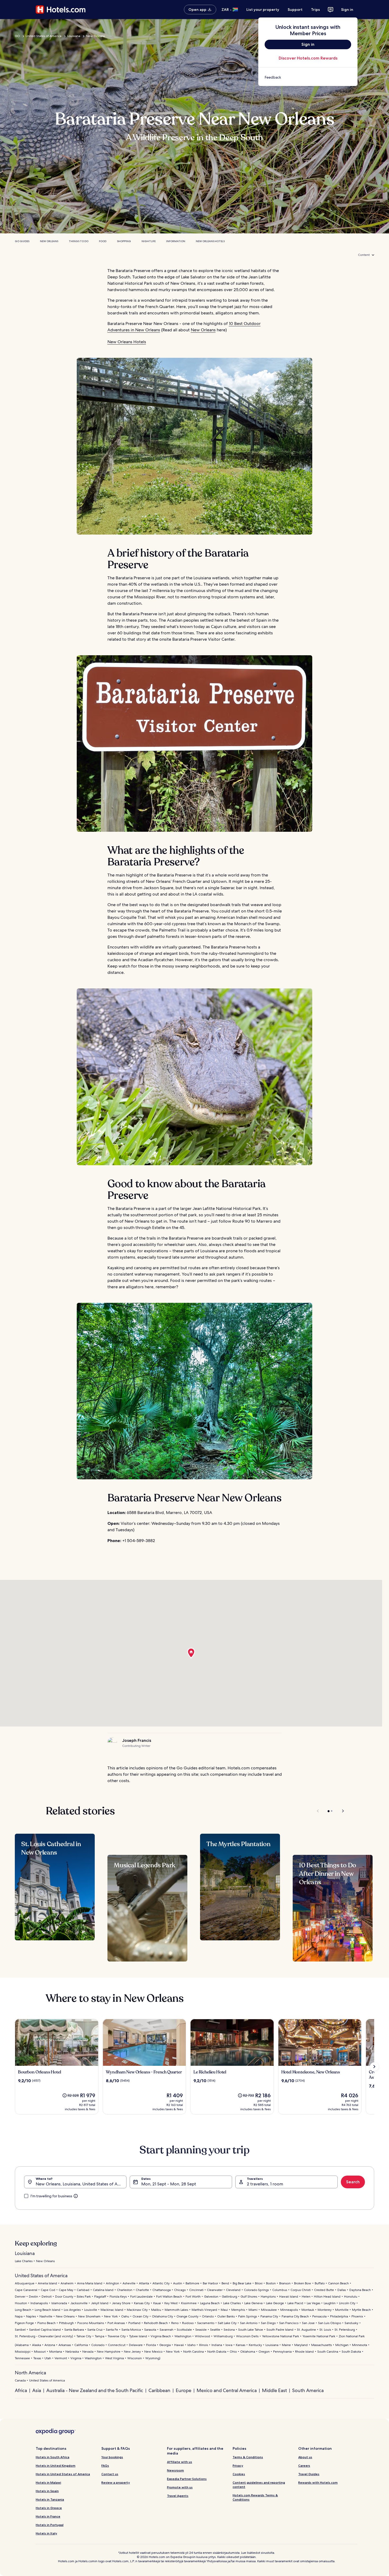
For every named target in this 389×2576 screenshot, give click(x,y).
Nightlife (149, 241)
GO (17, 36)
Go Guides (22, 241)
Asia (37, 2390)
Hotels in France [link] (48, 2516)
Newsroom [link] (175, 2470)
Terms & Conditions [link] (248, 2457)
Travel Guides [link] (309, 2474)
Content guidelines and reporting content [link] (259, 2485)
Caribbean (159, 2390)
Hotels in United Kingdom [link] (56, 2466)
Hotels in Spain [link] (47, 2491)
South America (308, 2390)
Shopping (124, 241)
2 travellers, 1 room (265, 2184)
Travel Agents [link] (178, 2496)
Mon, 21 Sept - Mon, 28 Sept (169, 2184)
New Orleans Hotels (210, 241)
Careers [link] (304, 2466)
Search (353, 2182)
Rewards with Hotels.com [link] (318, 2482)
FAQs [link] (105, 2466)
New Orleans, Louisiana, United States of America (81, 2184)
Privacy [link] (238, 2466)
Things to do (79, 241)
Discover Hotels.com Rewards (308, 58)
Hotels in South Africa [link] (53, 2457)
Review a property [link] (116, 2482)
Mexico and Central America (227, 2390)
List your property (263, 10)
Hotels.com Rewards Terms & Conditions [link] (255, 2497)
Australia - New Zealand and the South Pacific (95, 2390)
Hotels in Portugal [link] (50, 2525)
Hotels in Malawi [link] (48, 2482)
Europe (184, 2390)
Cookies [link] (239, 2474)
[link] (308, 77)
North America (30, 2373)
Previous (318, 1811)
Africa (21, 2390)
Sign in (347, 10)
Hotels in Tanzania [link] (50, 2499)
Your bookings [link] (112, 2457)
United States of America (44, 36)
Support (295, 10)
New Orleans (95, 36)
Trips (315, 10)
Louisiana (74, 36)
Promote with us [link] (180, 2487)
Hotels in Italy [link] (46, 2533)
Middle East (274, 2390)
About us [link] (305, 2457)
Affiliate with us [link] (180, 2462)
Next (340, 1811)
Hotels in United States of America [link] (63, 2474)
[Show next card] (374, 2067)
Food (103, 241)
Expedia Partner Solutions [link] (187, 2479)
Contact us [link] (110, 2474)
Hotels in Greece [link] (49, 2508)
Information (176, 241)
